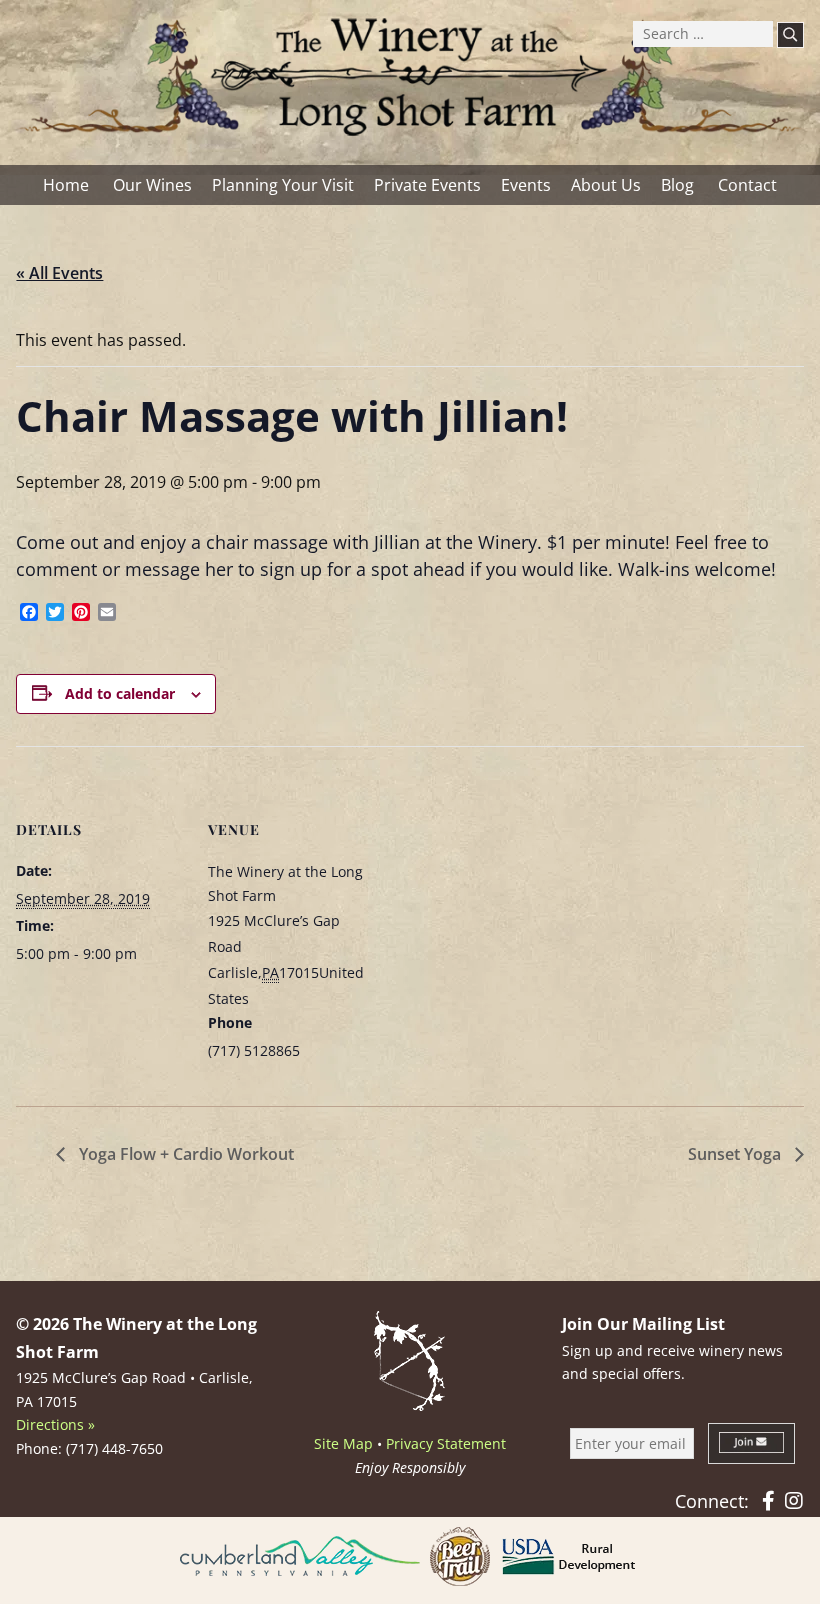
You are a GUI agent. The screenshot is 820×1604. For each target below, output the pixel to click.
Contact (747, 185)
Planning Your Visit (283, 185)
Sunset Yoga (736, 1154)
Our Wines (152, 185)
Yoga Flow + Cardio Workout (184, 1154)
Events (526, 185)
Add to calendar (120, 693)
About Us (606, 185)
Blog (677, 185)
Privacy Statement (446, 1443)
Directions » (55, 1424)
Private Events (427, 185)
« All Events (59, 273)
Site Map (343, 1443)
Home (66, 185)
